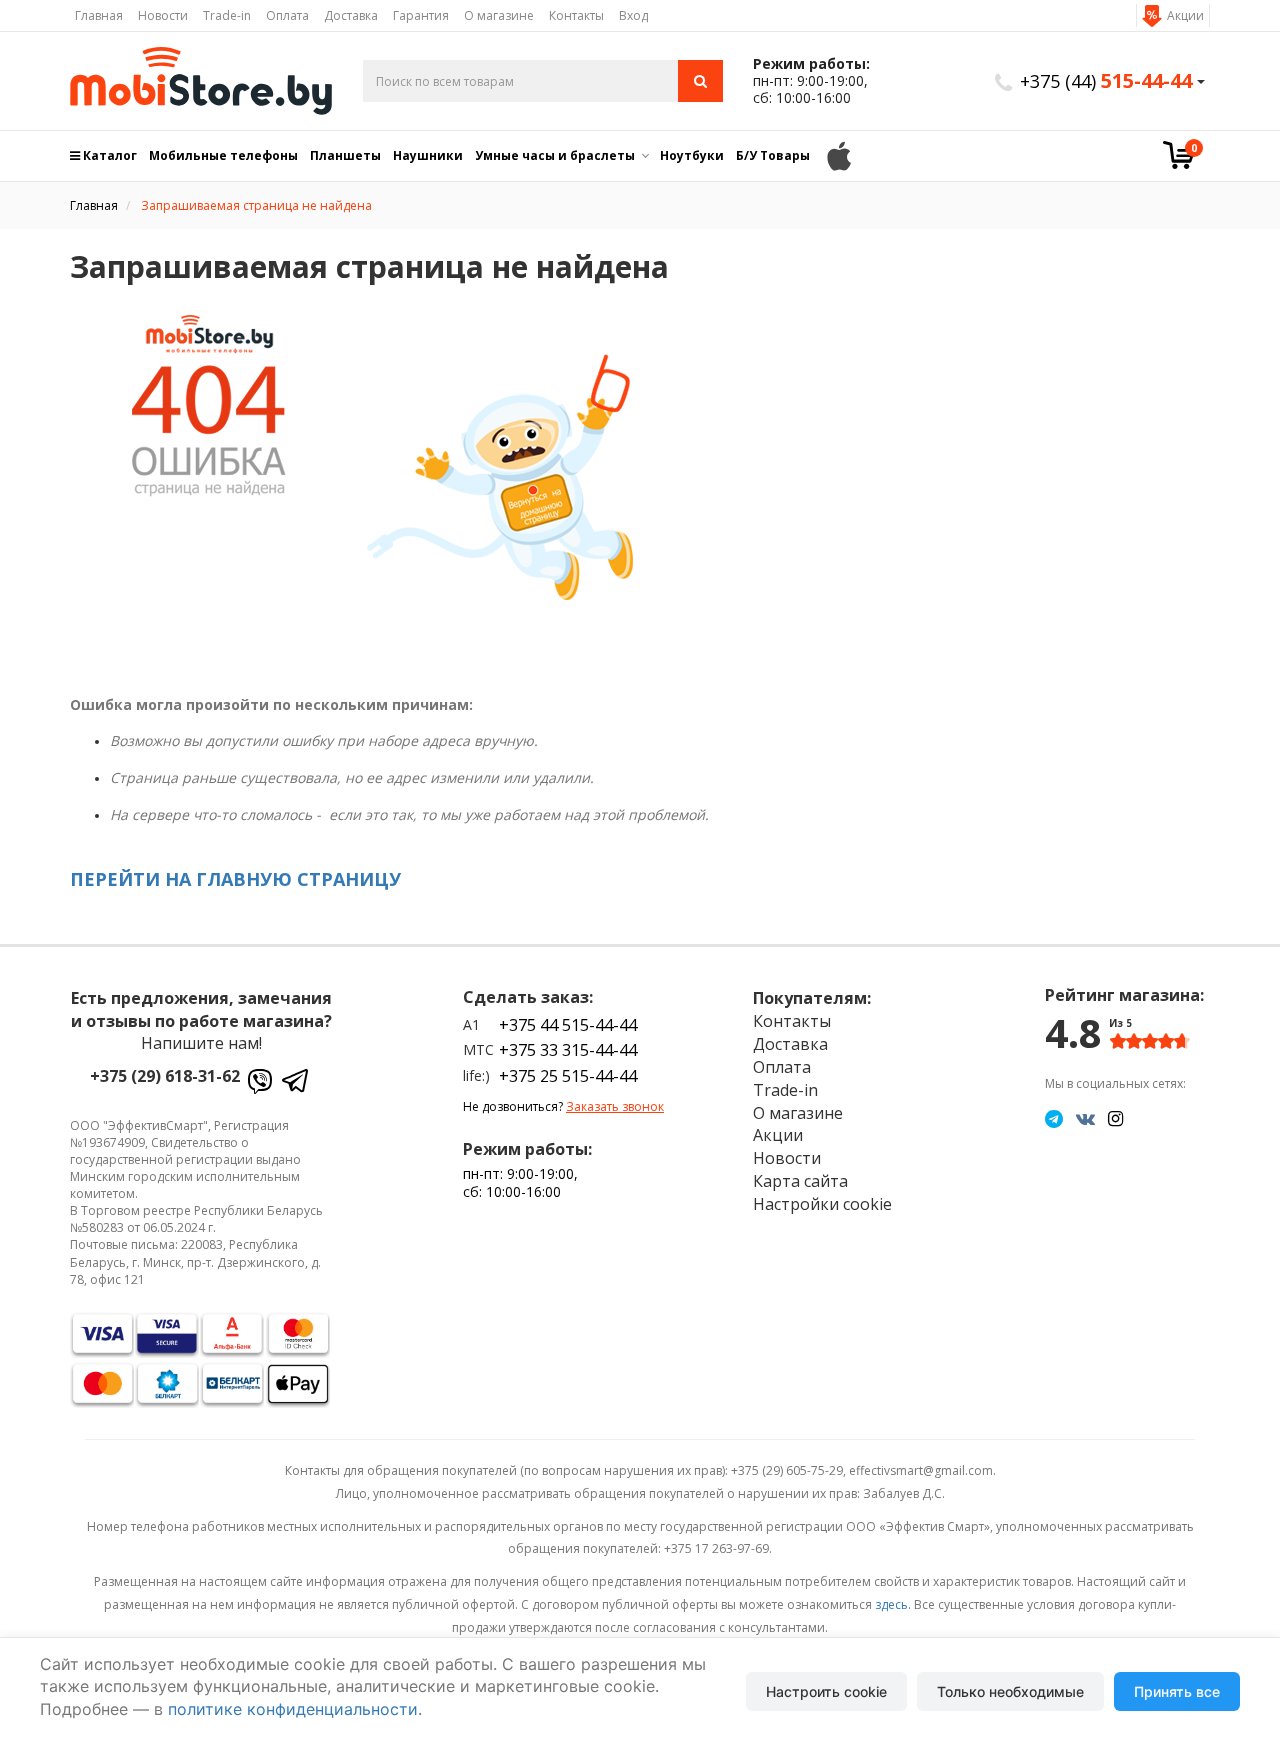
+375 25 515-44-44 (568, 1076)
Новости (163, 15)
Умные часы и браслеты (555, 155)
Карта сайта (800, 1181)
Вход (633, 15)
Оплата (287, 15)
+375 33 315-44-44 (568, 1050)
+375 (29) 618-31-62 (165, 1076)
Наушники (428, 155)
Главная (99, 15)
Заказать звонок (615, 1106)
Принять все (1177, 1691)
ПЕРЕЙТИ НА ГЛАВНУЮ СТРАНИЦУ (235, 879)
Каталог (108, 155)
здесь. (893, 1604)
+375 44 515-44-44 (568, 1025)
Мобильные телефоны (223, 155)
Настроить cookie (826, 1691)
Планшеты (345, 155)
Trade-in (227, 15)
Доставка (351, 15)
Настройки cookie (822, 1204)
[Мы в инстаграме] (1115, 1118)
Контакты (576, 15)
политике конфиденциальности (293, 1709)
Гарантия (421, 15)
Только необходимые (1010, 1691)
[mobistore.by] (201, 81)
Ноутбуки (692, 155)
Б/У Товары (773, 155)
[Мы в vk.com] (1085, 1118)
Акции (1185, 15)
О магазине (499, 15)
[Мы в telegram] (1054, 1118)
